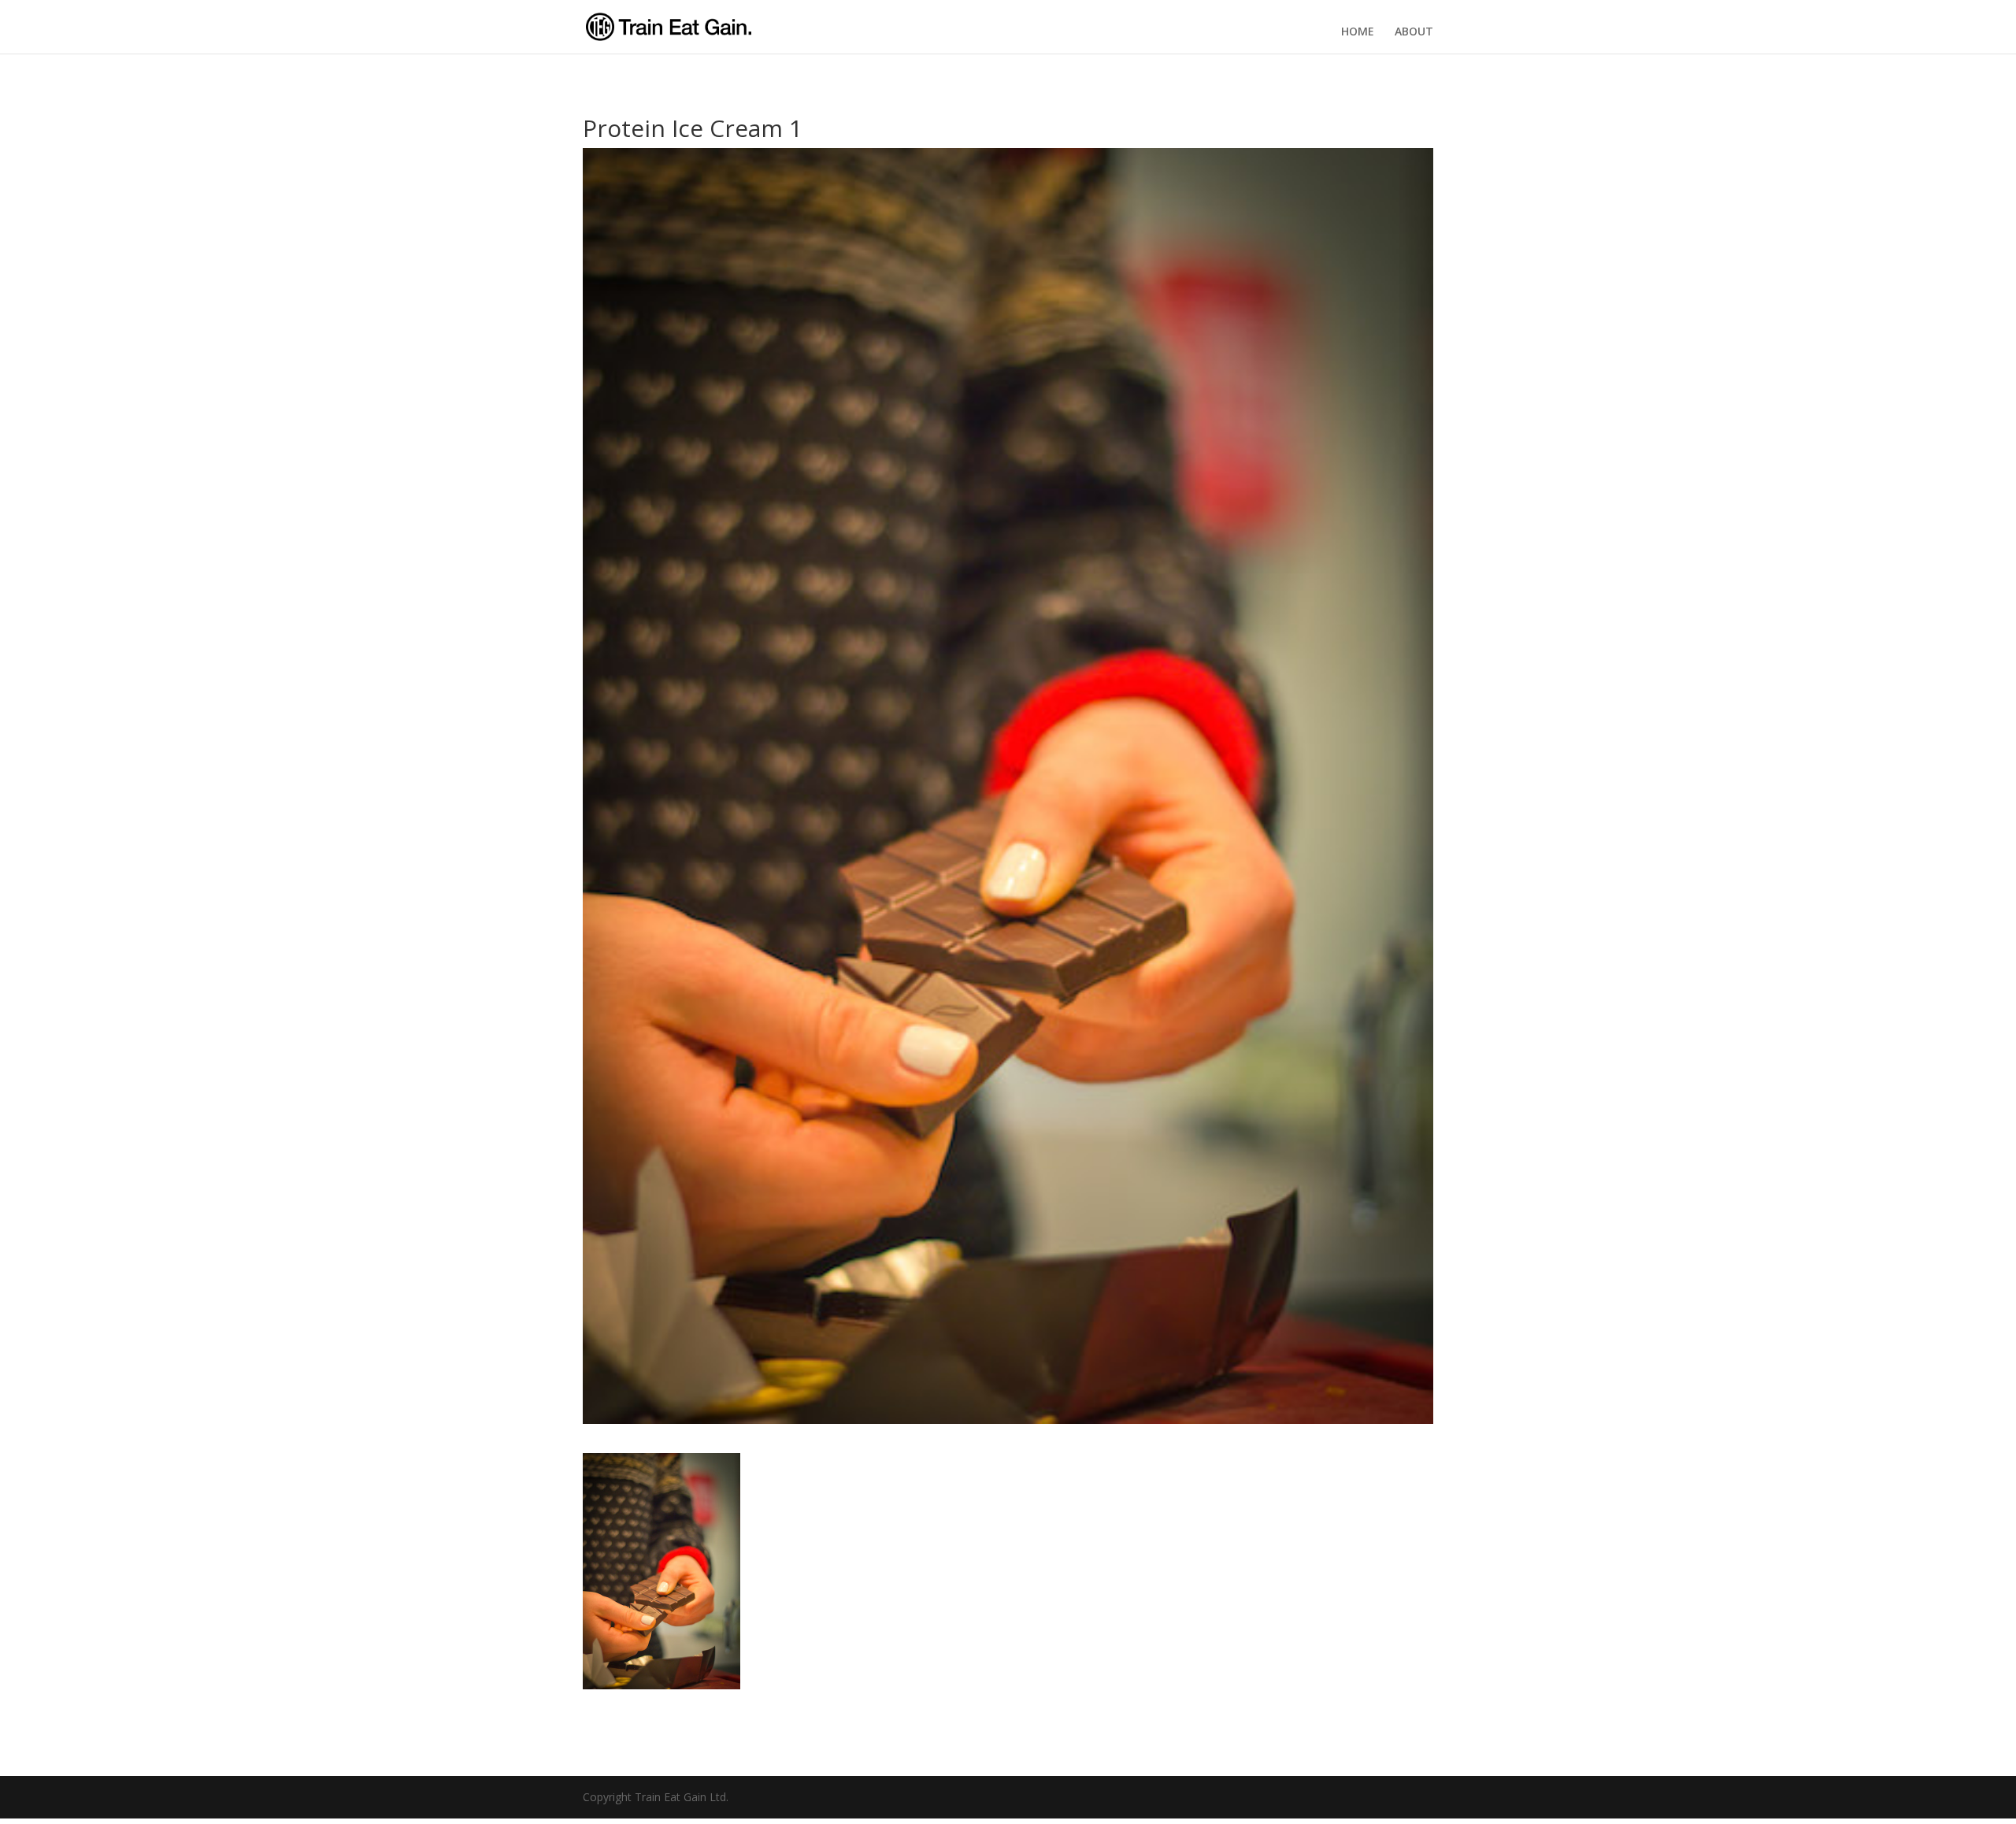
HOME (1358, 32)
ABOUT (1414, 32)
